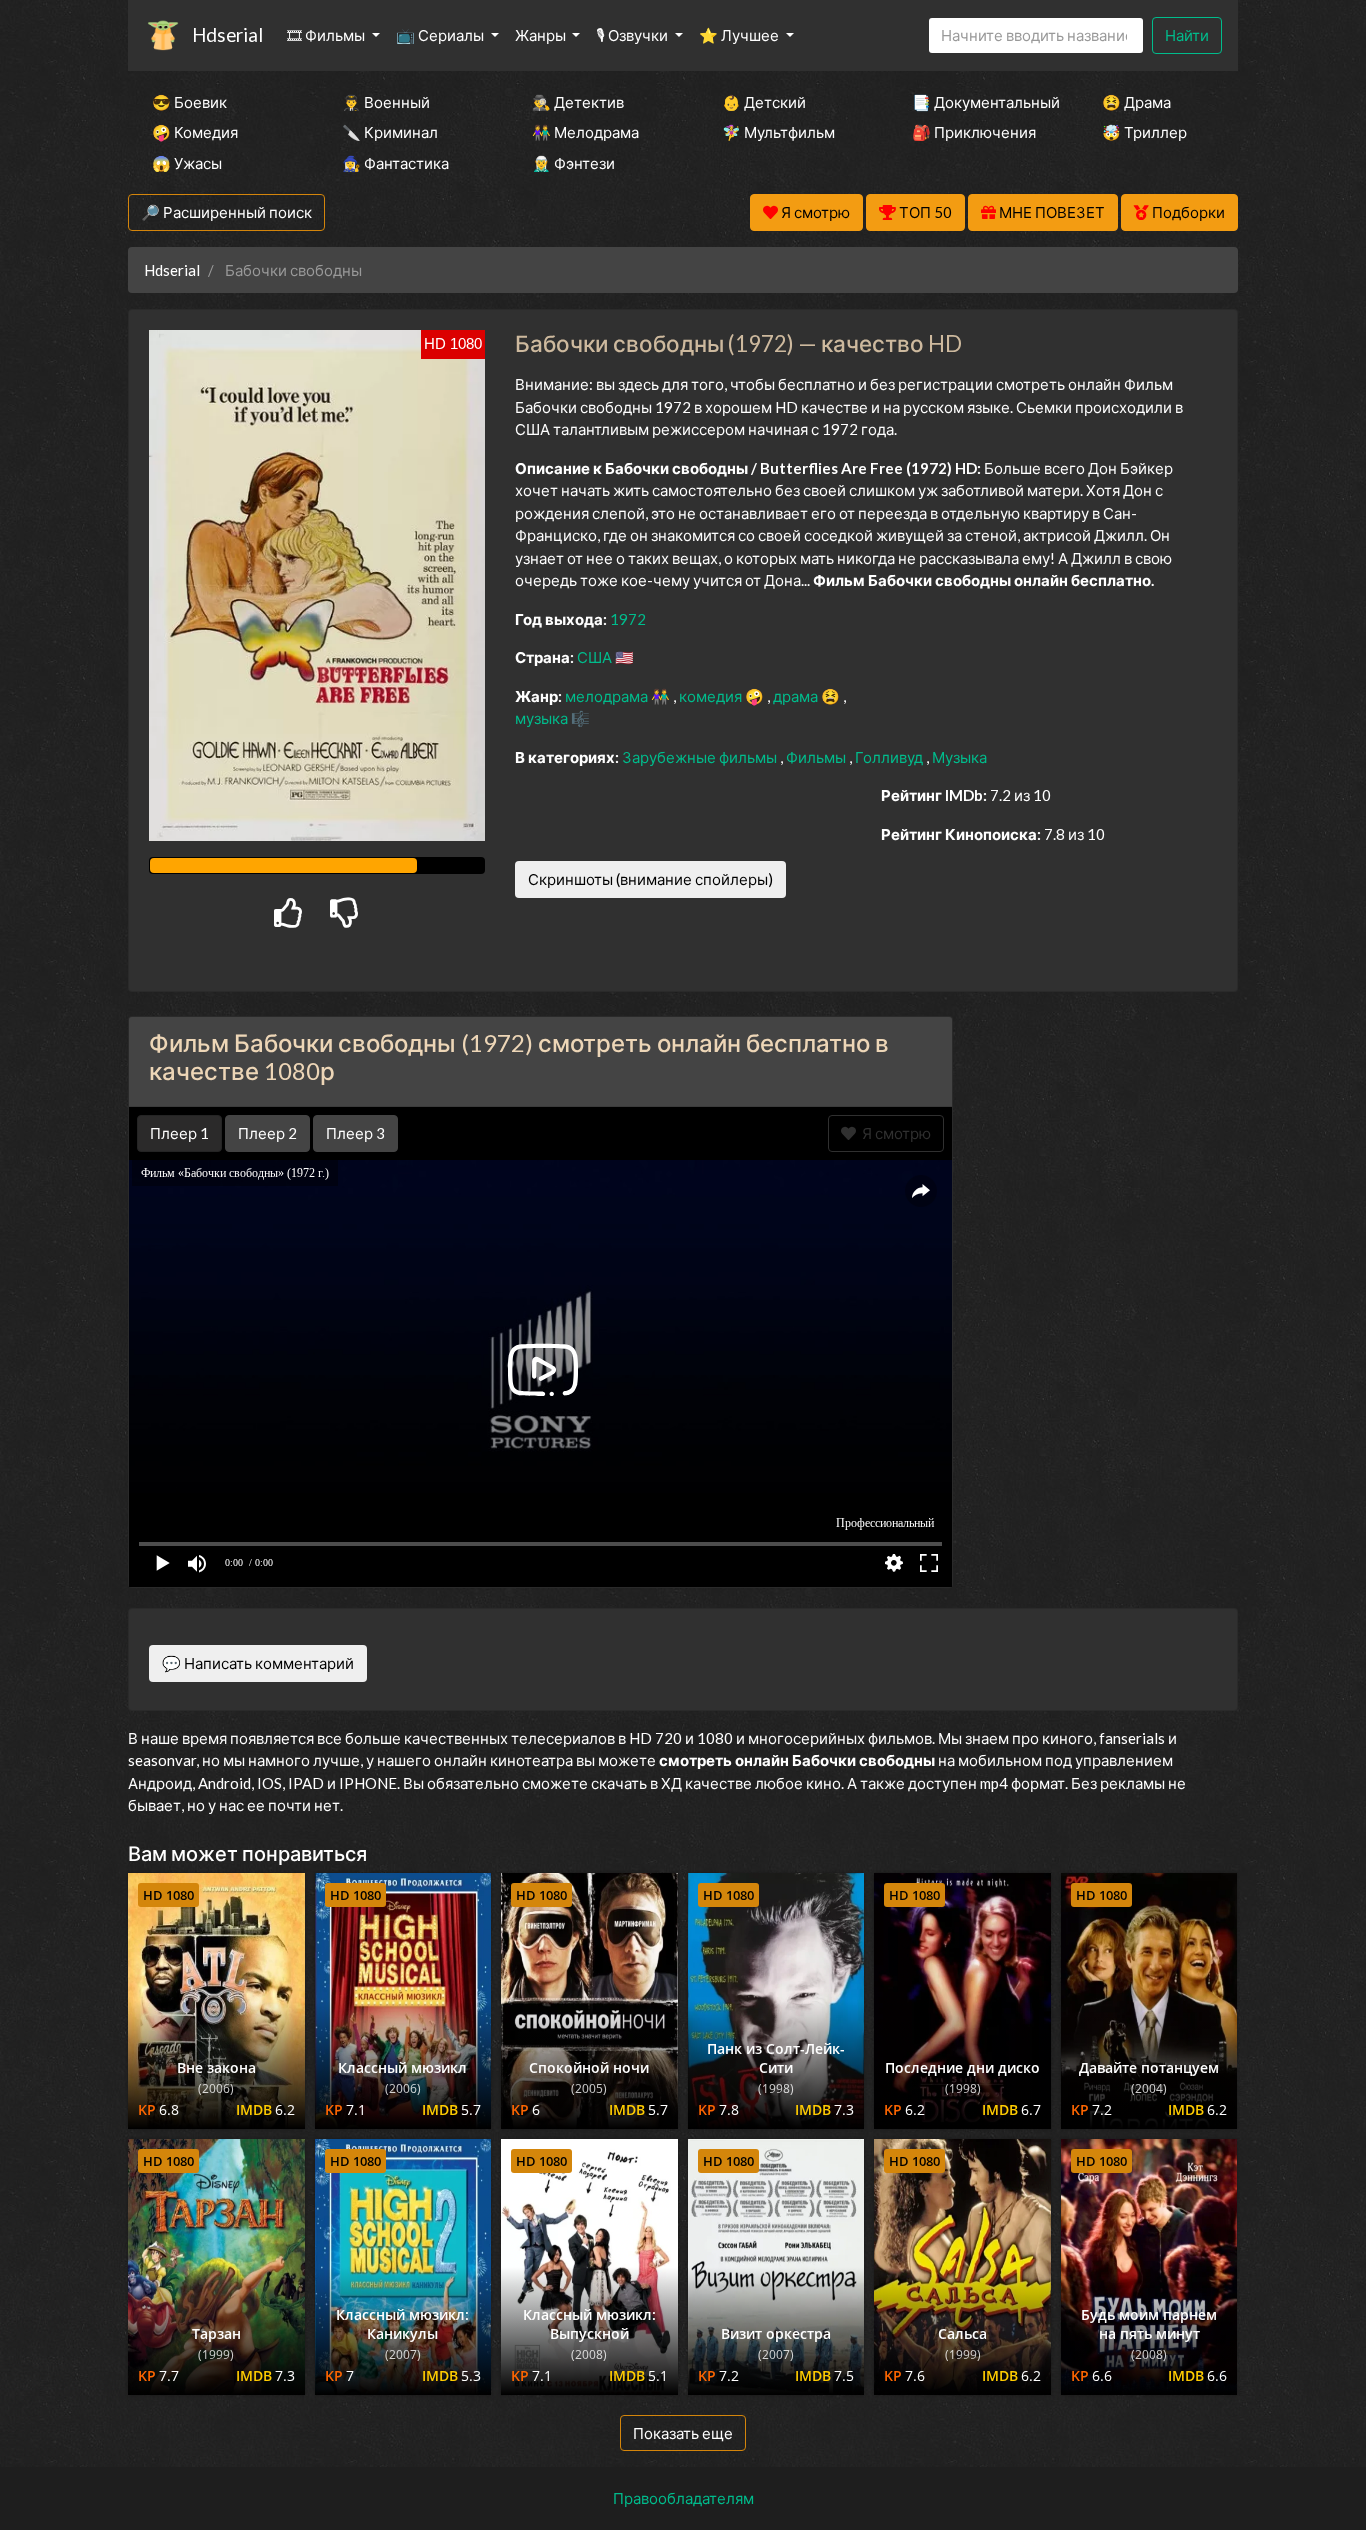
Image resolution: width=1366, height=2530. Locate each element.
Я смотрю (893, 1133)
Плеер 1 (179, 1133)
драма (797, 696)
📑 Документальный (980, 102)
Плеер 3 (355, 1133)
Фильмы (817, 757)
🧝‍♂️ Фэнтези (573, 163)
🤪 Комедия (195, 132)
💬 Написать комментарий (258, 1663)
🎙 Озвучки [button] (633, 35)
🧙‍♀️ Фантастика (395, 163)
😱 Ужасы (187, 163)
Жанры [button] (542, 35)
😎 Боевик (189, 102)
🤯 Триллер (1144, 132)
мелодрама (608, 696)
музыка (543, 718)
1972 (628, 619)
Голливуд (890, 757)
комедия (712, 696)
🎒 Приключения (974, 132)
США (596, 657)
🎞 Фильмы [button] (327, 35)
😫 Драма (1136, 102)
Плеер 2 (267, 1133)
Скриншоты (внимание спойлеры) (650, 879)
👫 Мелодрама (585, 132)
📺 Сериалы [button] (441, 35)
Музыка (959, 757)
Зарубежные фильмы (701, 757)
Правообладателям (683, 2498)
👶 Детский (764, 102)
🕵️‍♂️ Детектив (578, 102)
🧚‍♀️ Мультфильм (778, 132)
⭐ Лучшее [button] (740, 35)
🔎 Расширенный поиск (226, 212)
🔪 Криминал (390, 132)
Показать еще (683, 2433)
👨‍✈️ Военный (386, 102)
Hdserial (227, 34)
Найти (1187, 35)
